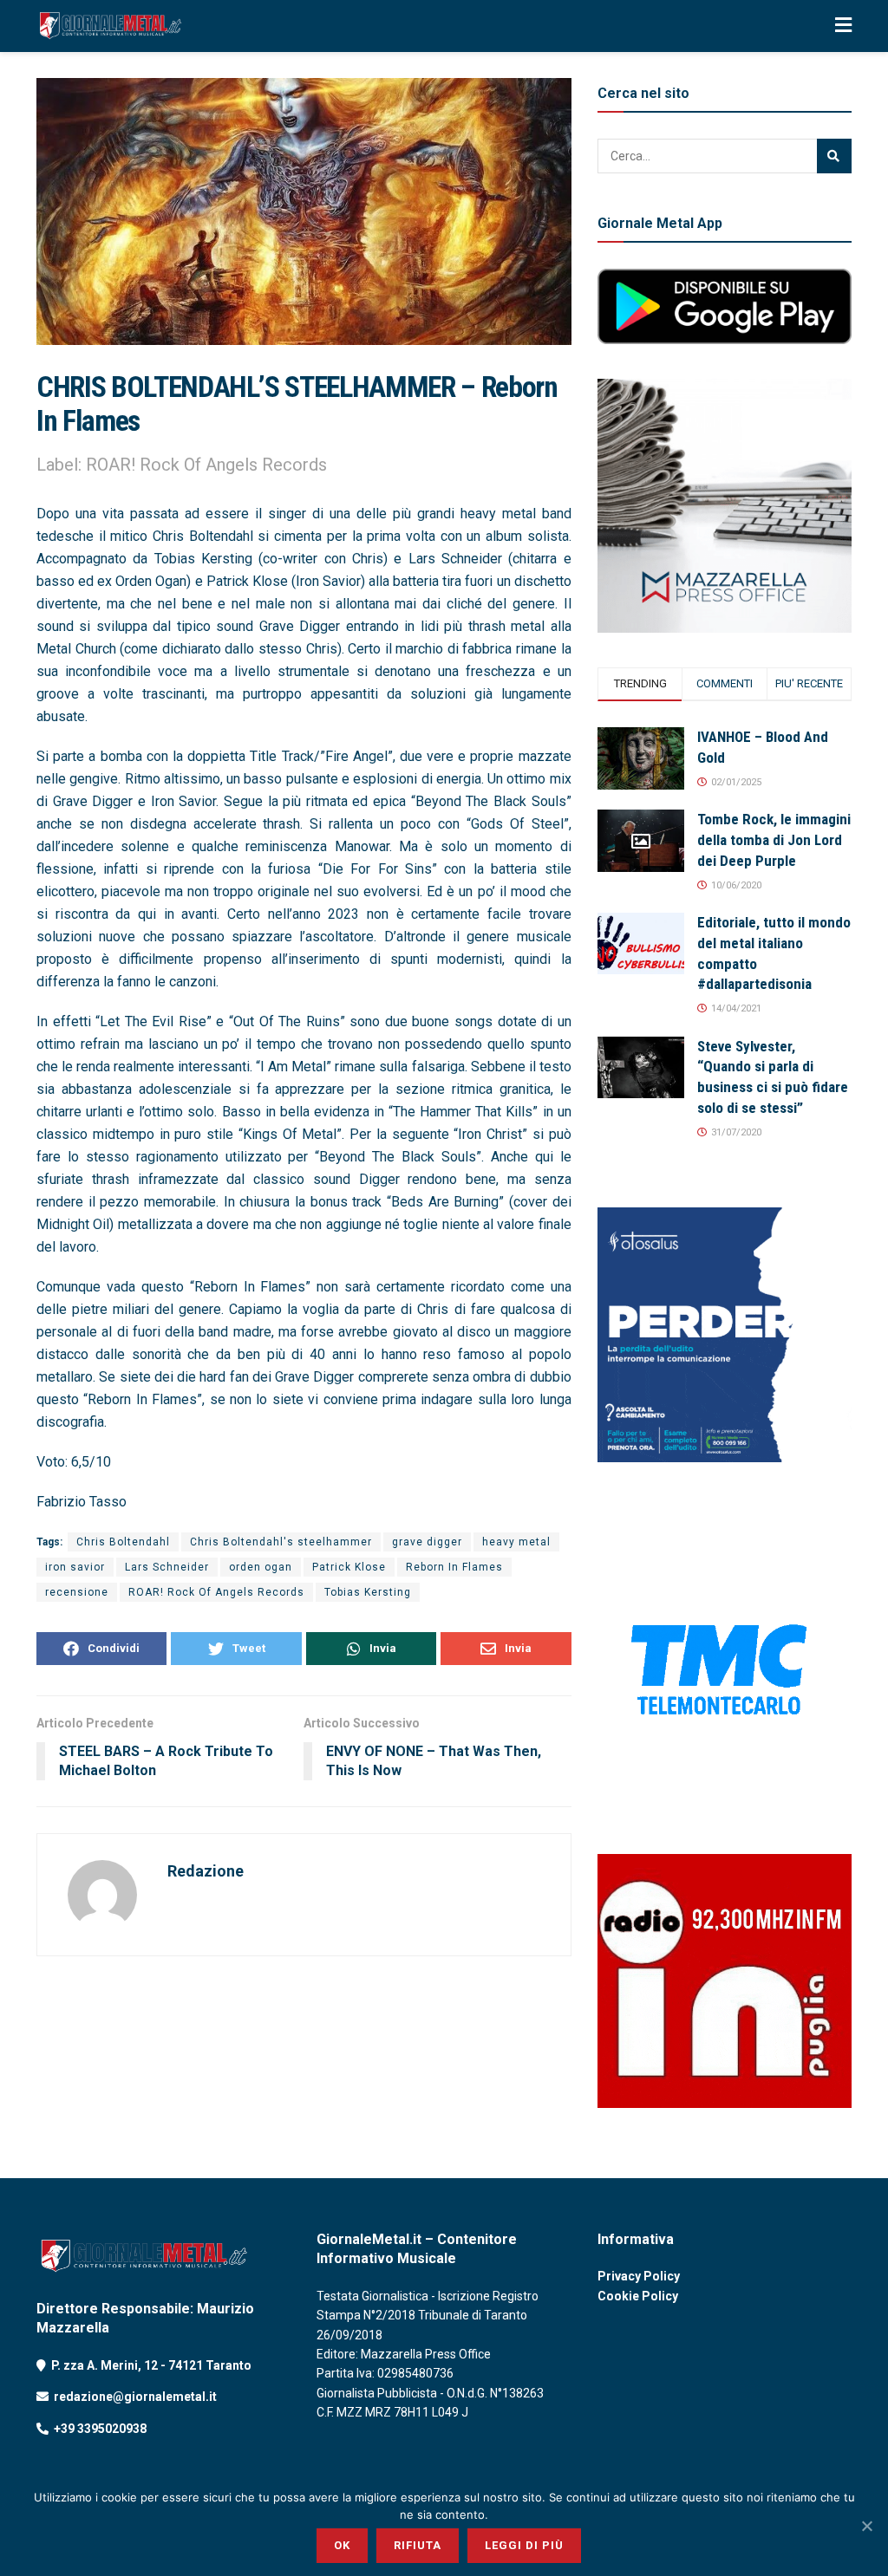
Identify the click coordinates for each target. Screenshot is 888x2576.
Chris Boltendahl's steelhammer (281, 1542)
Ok (342, 2545)
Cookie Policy (638, 2296)
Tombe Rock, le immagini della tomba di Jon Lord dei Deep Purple (774, 840)
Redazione (206, 1871)
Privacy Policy (639, 2276)
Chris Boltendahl (123, 1542)
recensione (77, 1592)
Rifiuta (418, 2545)
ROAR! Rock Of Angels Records (216, 1592)
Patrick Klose (349, 1567)
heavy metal (516, 1542)
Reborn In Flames (454, 1567)
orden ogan (261, 1567)
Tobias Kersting (368, 1592)
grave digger (427, 1542)
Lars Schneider (167, 1567)
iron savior (75, 1567)
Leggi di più (524, 2545)
